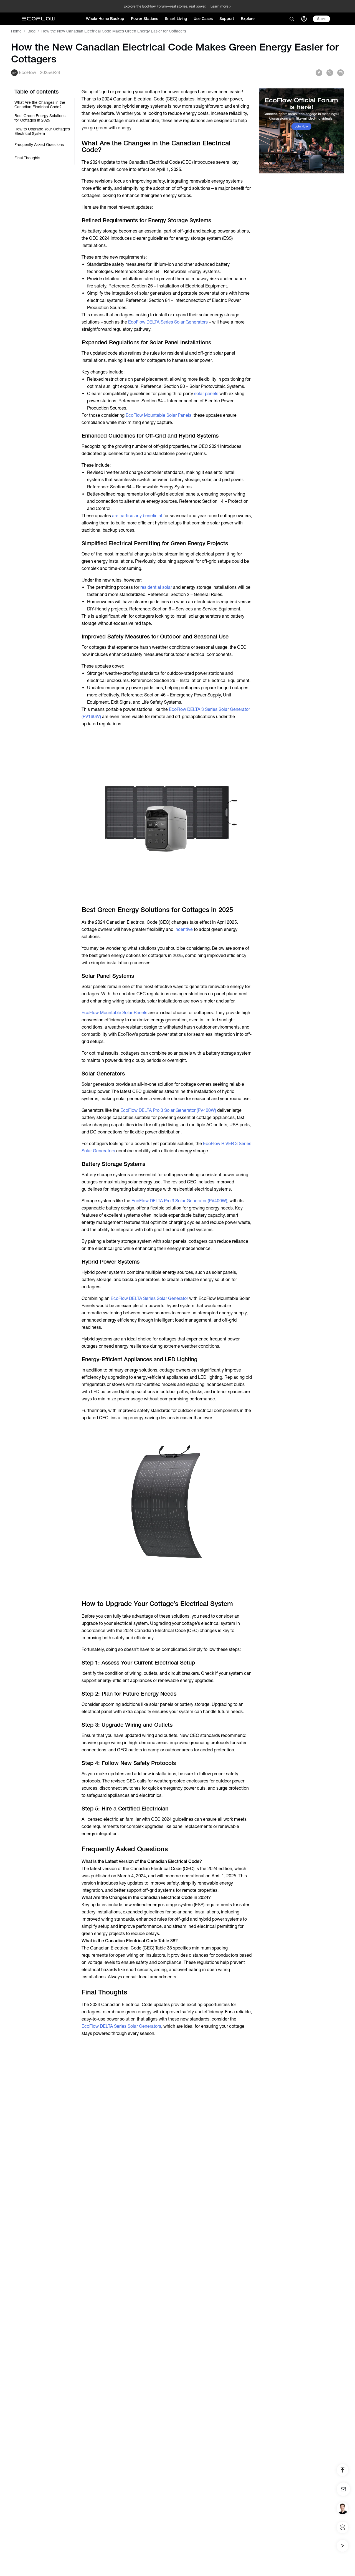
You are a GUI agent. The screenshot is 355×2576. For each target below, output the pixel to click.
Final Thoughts (27, 158)
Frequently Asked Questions (39, 145)
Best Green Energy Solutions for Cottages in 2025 (40, 118)
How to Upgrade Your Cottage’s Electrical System (42, 131)
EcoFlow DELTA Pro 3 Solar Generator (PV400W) (168, 1110)
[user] (304, 19)
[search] (292, 19)
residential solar (156, 587)
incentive (184, 929)
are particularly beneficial (137, 516)
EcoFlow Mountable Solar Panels (159, 415)
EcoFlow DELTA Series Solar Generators (168, 322)
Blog (31, 31)
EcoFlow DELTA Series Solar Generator (149, 1298)
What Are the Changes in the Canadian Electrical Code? (40, 105)
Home (16, 31)
